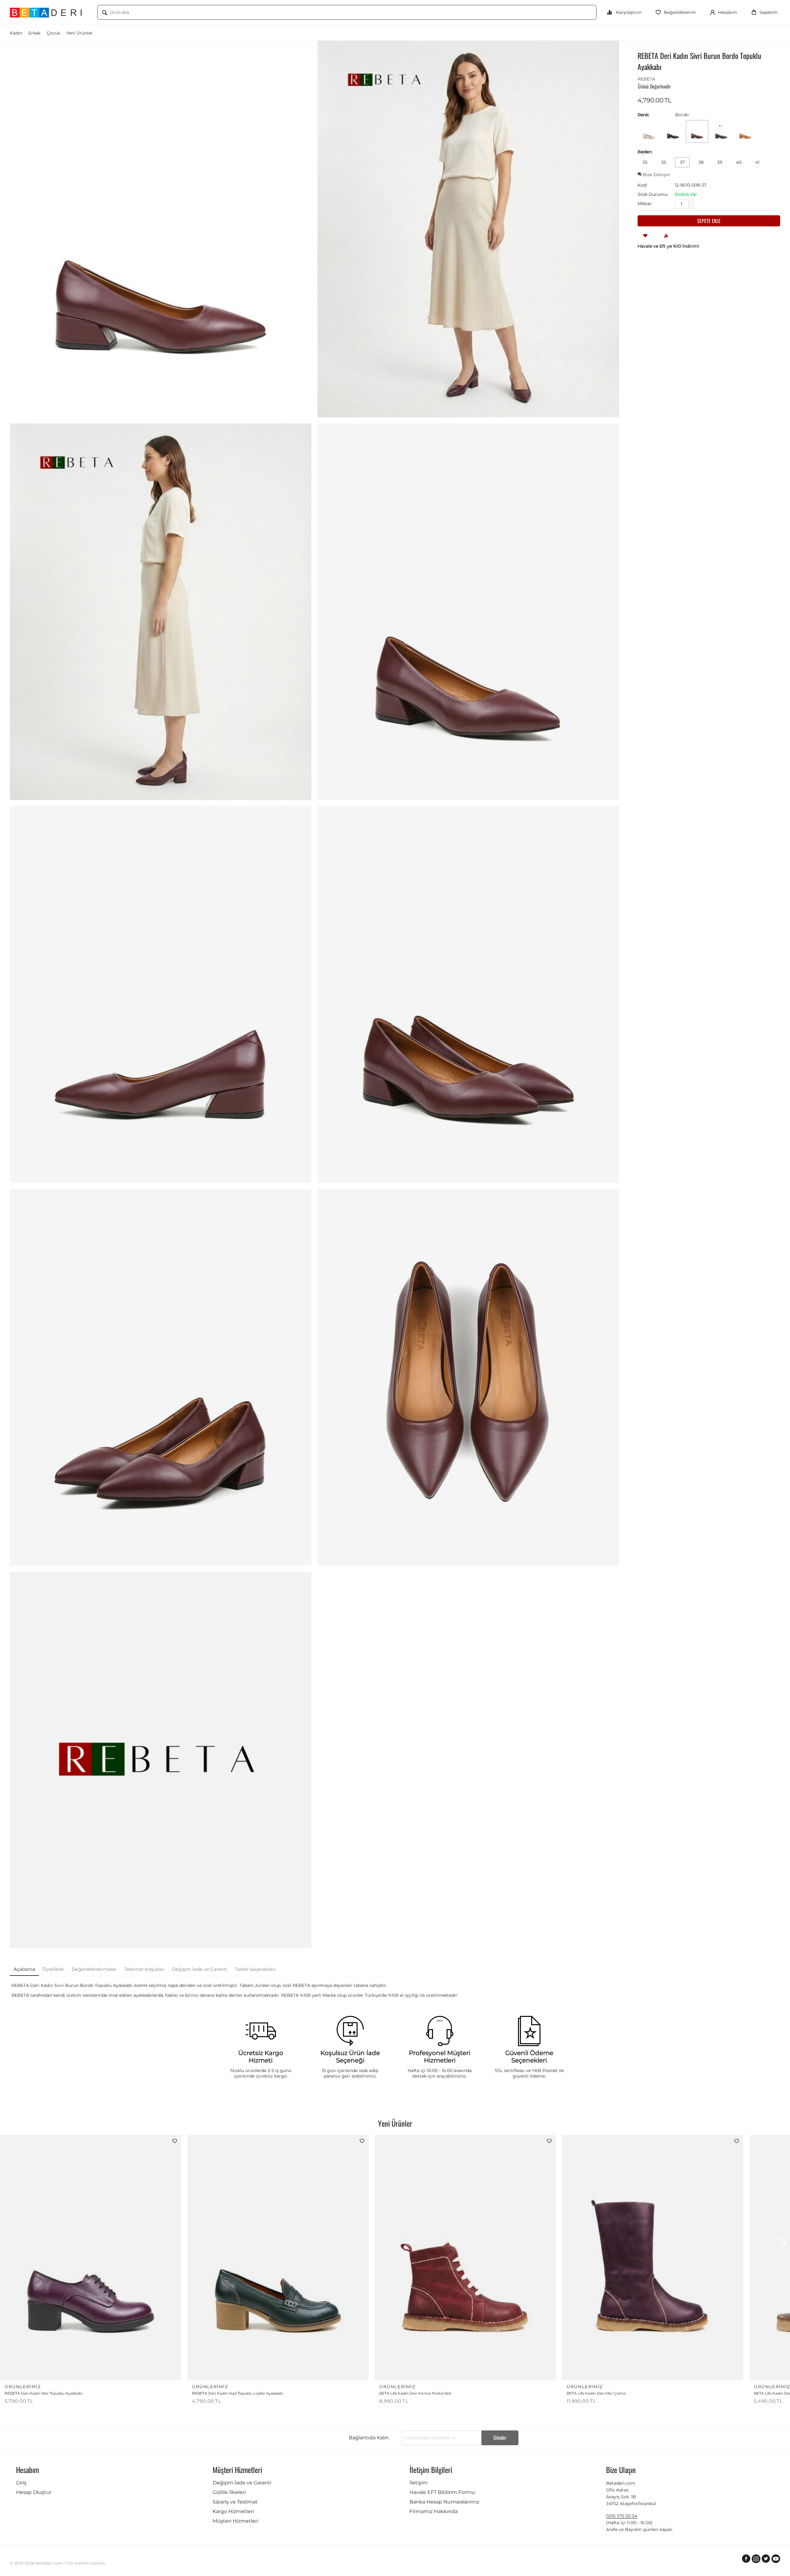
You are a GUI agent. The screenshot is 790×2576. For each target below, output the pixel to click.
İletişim (419, 2483)
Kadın (16, 33)
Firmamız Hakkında (434, 2511)
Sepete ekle (709, 221)
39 (720, 162)
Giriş (21, 2483)
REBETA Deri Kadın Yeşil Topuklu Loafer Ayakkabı (237, 2393)
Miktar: (645, 204)
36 (664, 162)
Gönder (500, 2438)
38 (701, 162)
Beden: (645, 152)
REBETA (646, 79)
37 (682, 162)
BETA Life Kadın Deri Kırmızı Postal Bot (415, 2393)
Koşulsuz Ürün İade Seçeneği (350, 2057)
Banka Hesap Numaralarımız (444, 2502)
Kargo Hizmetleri (233, 2511)
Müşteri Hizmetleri (235, 2521)
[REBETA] (161, 1760)
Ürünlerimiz (23, 2387)
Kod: (642, 185)
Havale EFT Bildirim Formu (442, 2492)
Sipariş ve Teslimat (235, 2502)
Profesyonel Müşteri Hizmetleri (440, 2057)
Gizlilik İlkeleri (229, 2492)
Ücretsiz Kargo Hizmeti (261, 2057)
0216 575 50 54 (622, 2516)
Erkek (34, 33)
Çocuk (53, 33)
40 (739, 162)
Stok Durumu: (653, 194)
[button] (783, 2243)
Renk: (643, 115)
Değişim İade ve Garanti (242, 2483)
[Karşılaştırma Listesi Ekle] (666, 235)
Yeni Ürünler (80, 33)
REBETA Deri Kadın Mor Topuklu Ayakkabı (44, 2393)
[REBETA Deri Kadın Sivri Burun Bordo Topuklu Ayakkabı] (468, 229)
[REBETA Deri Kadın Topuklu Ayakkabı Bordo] (161, 229)
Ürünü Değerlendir (654, 86)
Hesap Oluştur (34, 2492)
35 (645, 162)
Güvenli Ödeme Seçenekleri (529, 2057)
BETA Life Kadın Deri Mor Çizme (596, 2393)
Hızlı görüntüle (156, 2371)
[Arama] (105, 13)
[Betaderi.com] (49, 12)
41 (757, 162)
